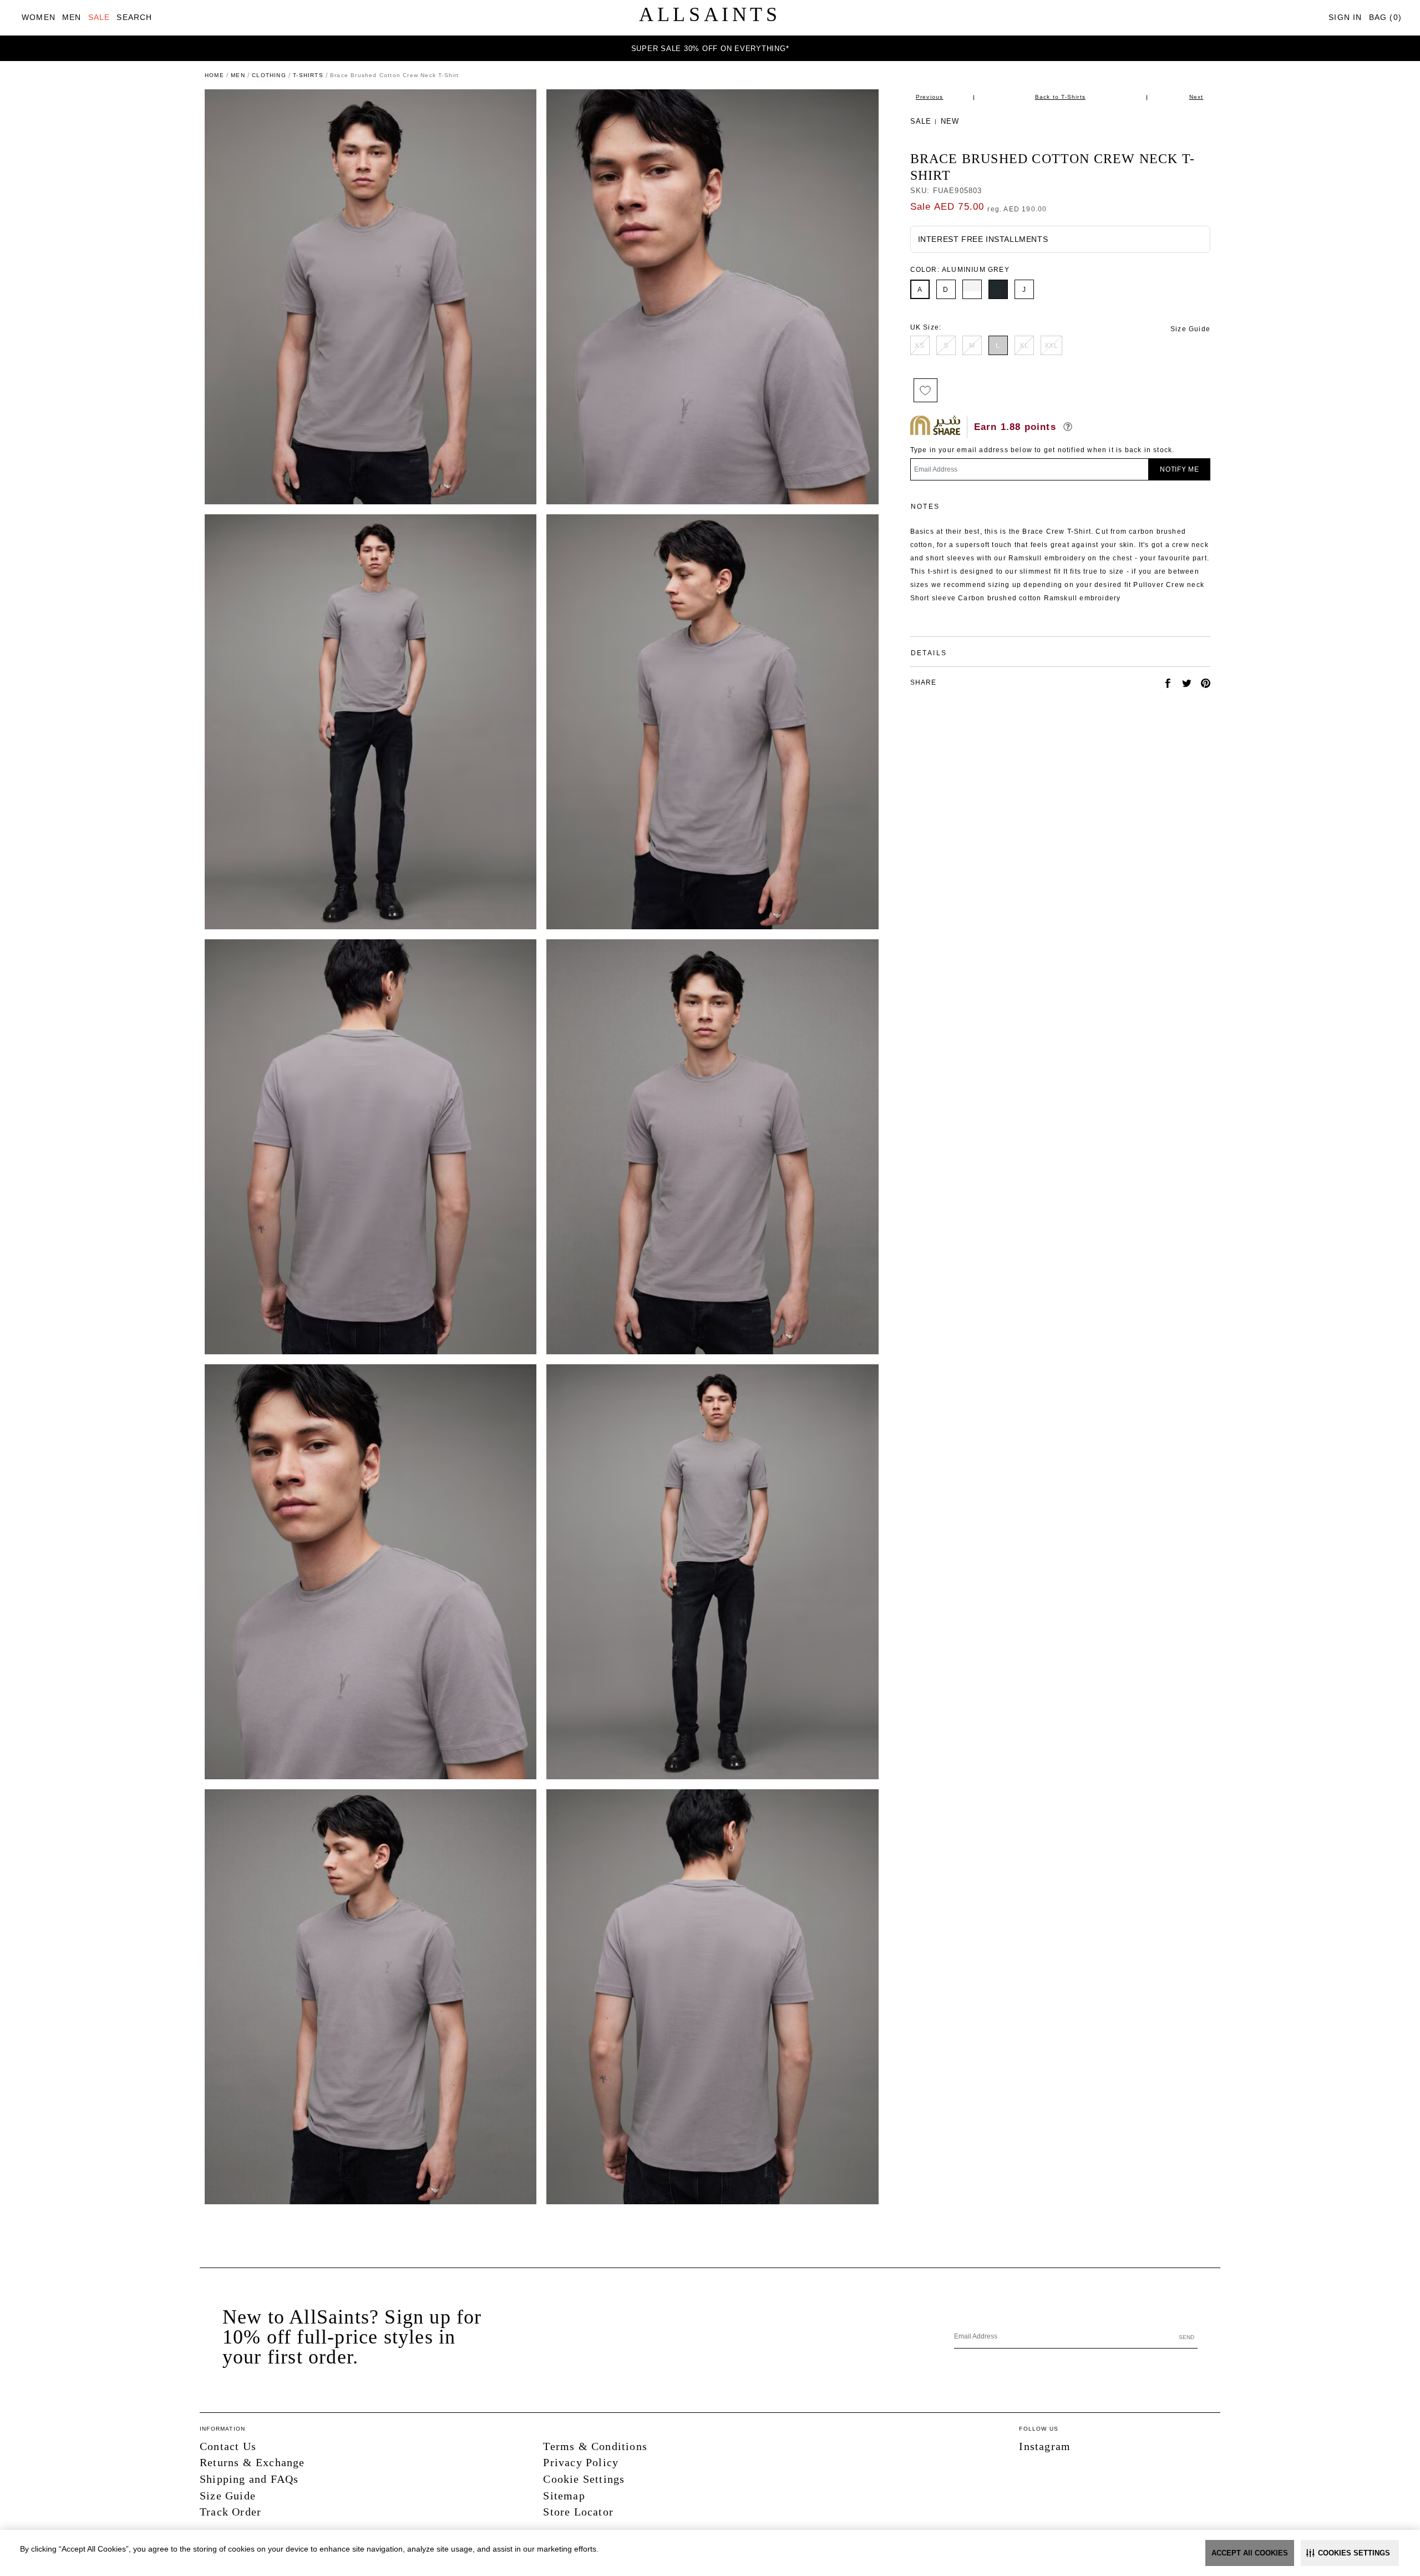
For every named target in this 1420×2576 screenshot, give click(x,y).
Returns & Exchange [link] (252, 2462)
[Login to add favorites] (925, 390)
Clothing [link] (269, 75)
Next (1196, 97)
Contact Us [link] (228, 2446)
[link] (39, 17)
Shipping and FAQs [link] (249, 2479)
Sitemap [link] (564, 2496)
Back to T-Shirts (1060, 97)
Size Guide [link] (1190, 329)
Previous (930, 97)
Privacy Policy (581, 2462)
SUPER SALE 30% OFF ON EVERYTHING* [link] (710, 49)
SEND (1186, 2337)
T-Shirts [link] (308, 75)
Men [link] (238, 75)
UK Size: (926, 327)
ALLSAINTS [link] (710, 14)
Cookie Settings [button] (584, 2479)
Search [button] (134, 17)
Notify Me (1180, 469)
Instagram (1045, 2446)
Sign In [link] (1345, 17)
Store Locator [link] (578, 2512)
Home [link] (214, 75)
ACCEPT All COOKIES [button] (1250, 2553)
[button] (1350, 2553)
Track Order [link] (230, 2512)
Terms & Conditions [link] (595, 2446)
